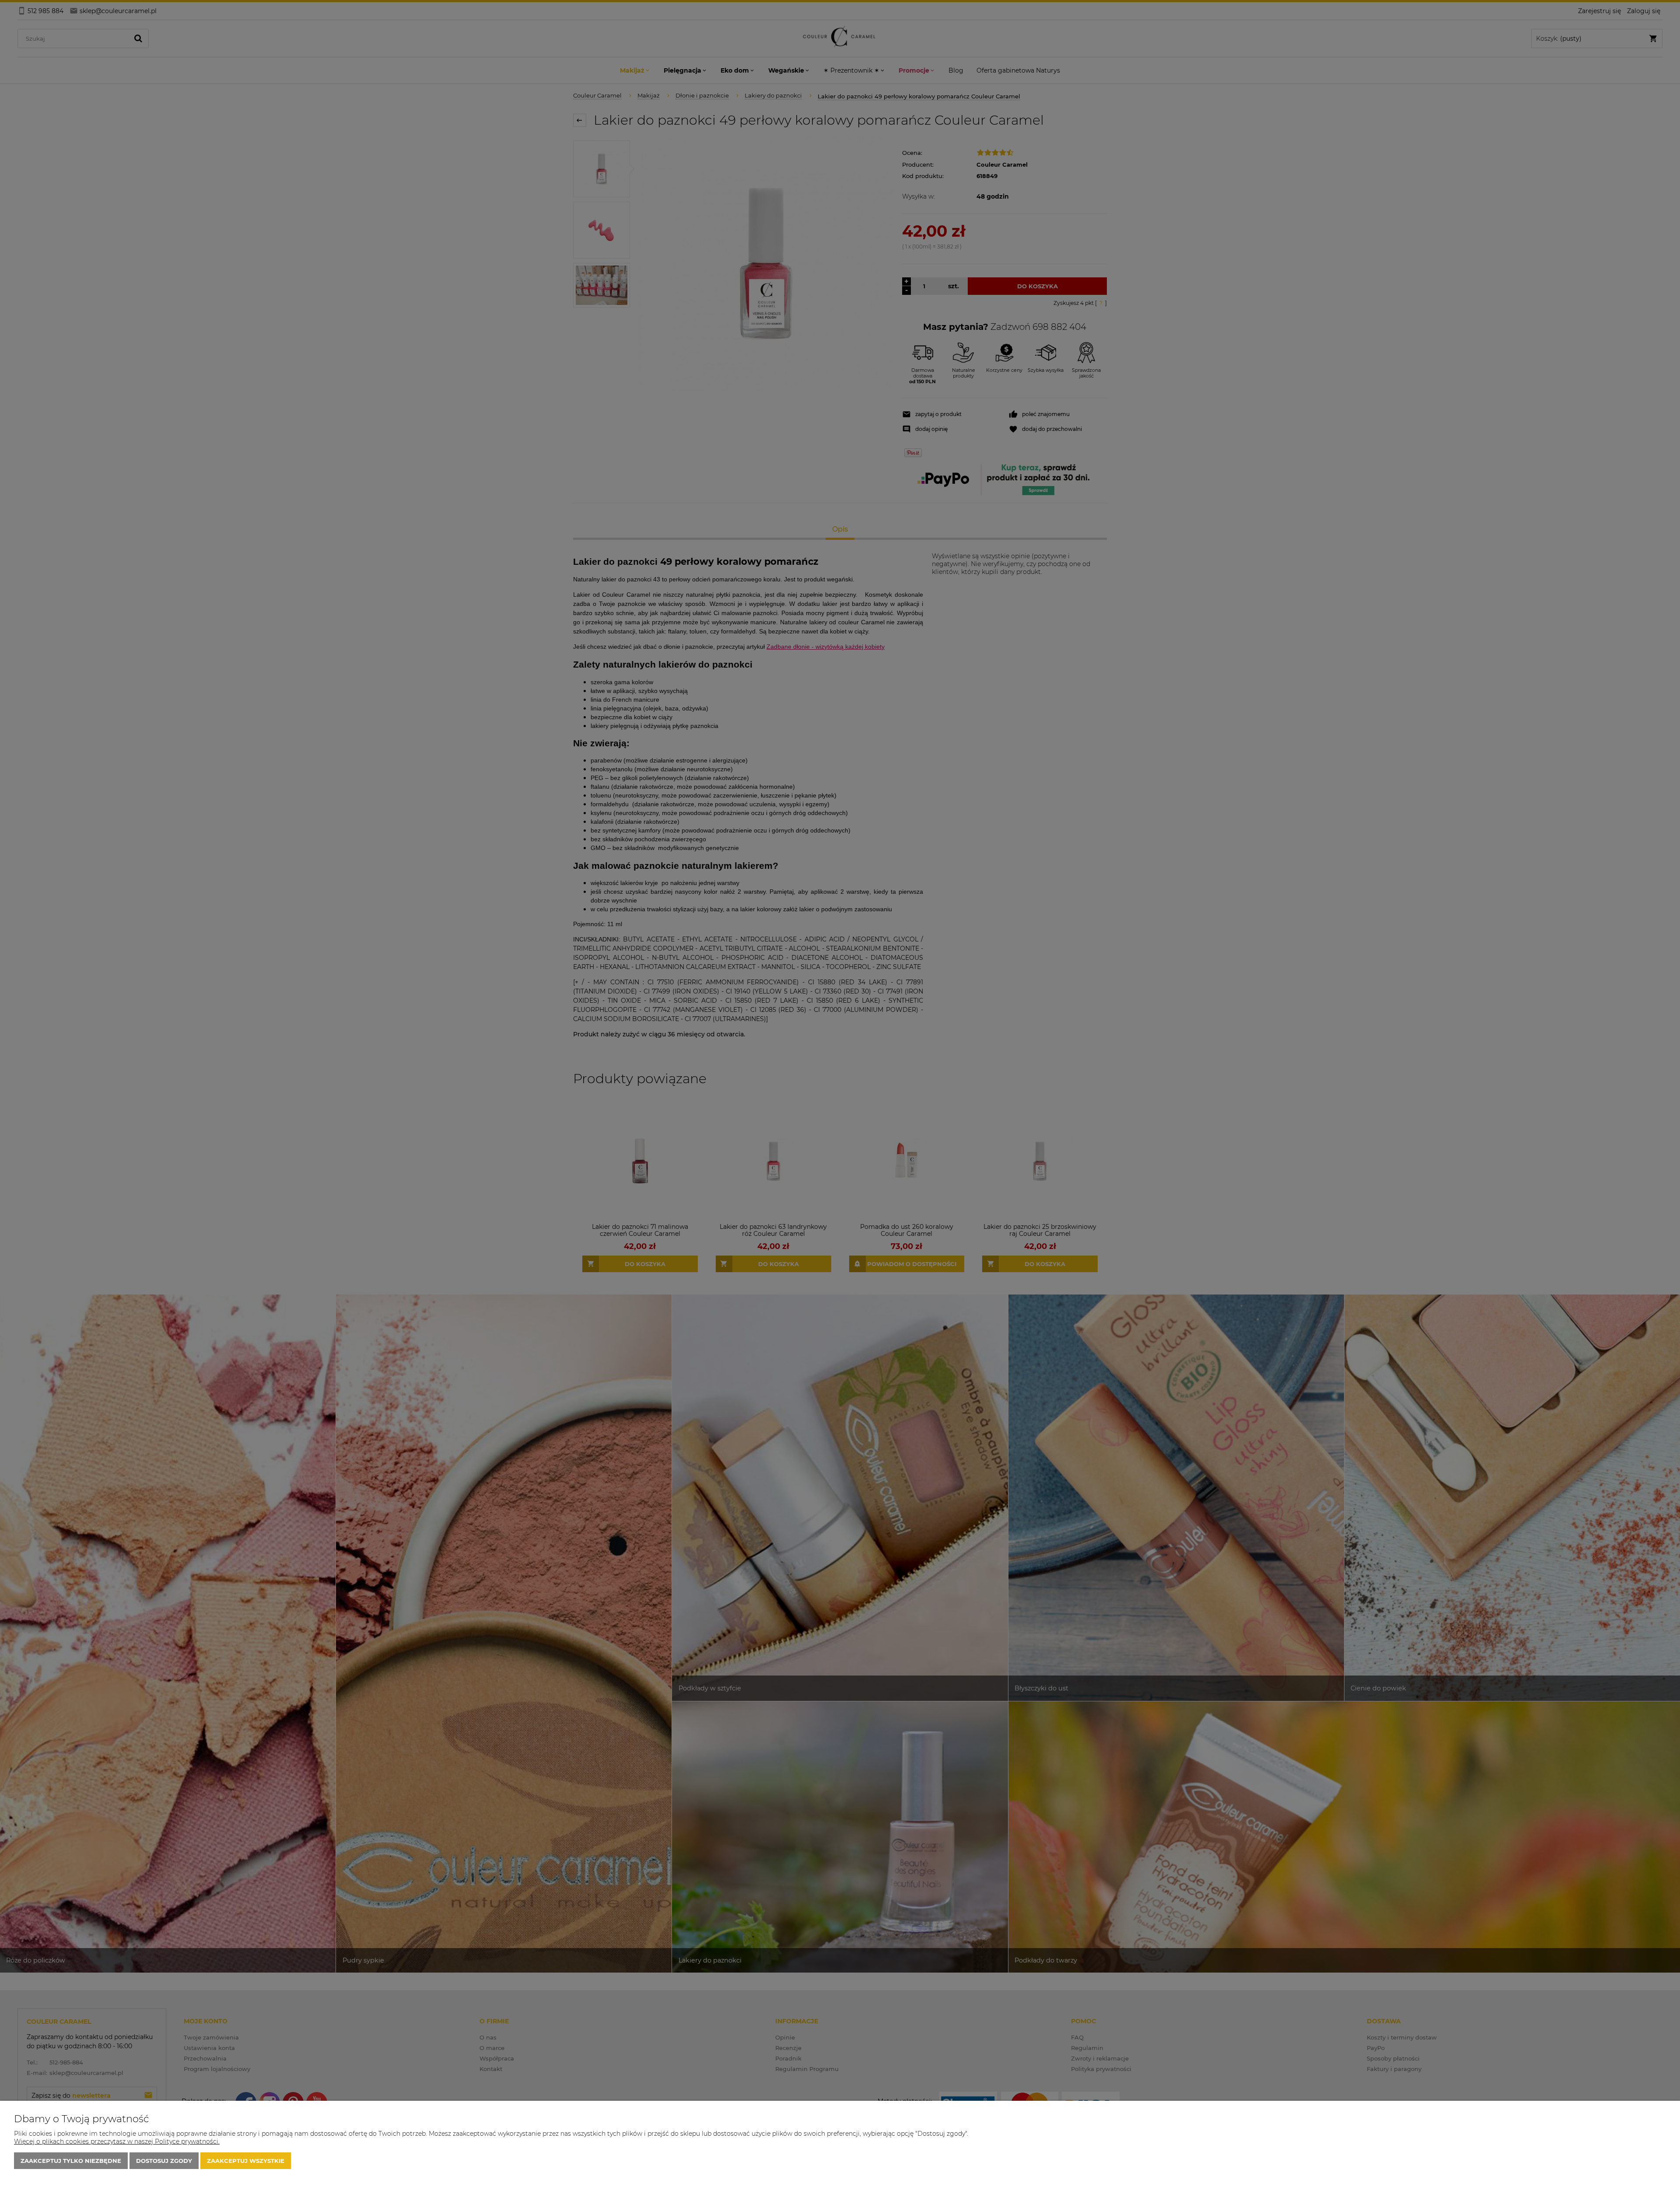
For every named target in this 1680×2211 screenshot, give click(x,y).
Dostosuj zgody (164, 2161)
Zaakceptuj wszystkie (246, 2161)
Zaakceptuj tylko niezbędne (71, 2161)
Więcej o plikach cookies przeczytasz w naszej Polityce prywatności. (117, 2141)
